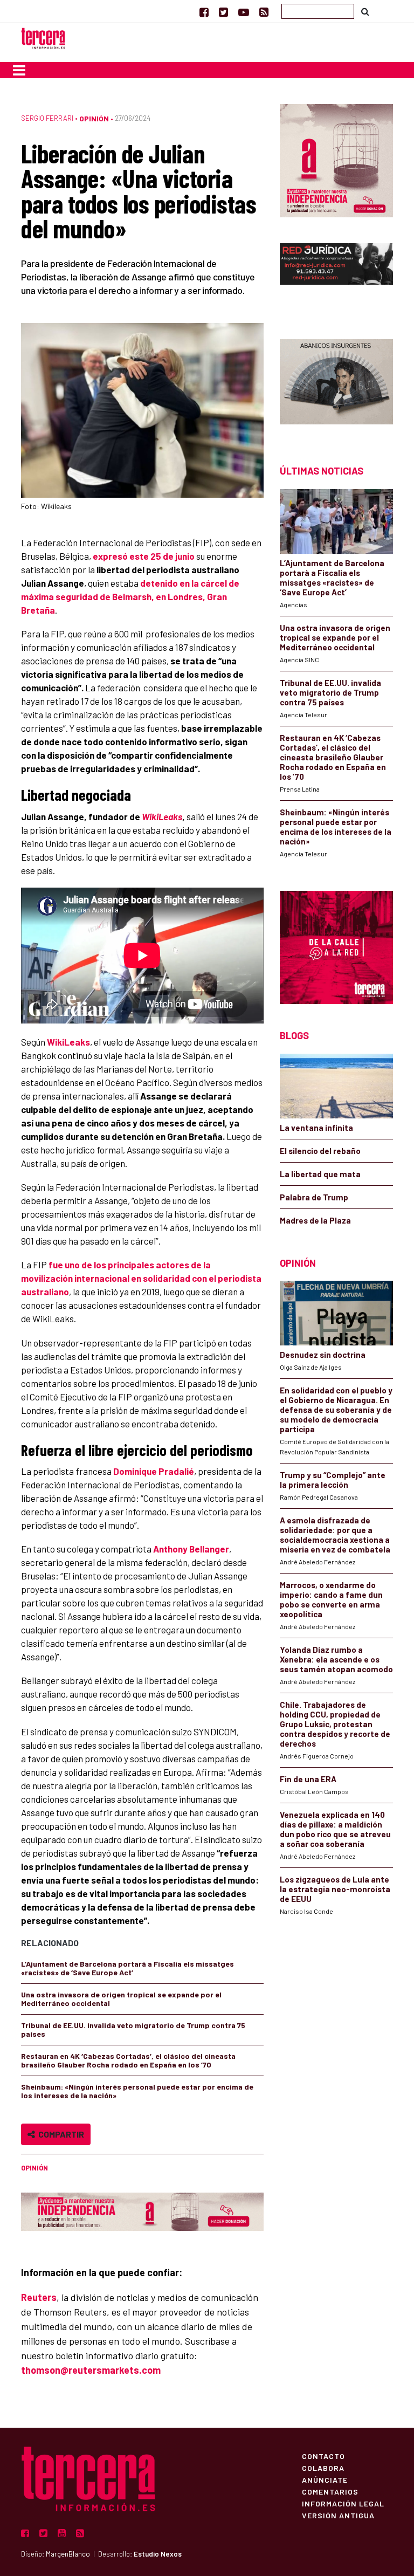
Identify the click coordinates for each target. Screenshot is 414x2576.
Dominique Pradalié (154, 1471)
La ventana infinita (316, 1128)
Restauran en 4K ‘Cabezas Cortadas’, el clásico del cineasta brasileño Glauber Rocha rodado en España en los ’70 (128, 2060)
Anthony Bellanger (191, 1549)
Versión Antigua (338, 2515)
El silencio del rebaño (320, 1151)
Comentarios (330, 2491)
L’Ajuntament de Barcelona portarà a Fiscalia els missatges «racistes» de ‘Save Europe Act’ (127, 1968)
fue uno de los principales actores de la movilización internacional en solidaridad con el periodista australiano (141, 1278)
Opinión (94, 118)
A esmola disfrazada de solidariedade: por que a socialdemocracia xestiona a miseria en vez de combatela (335, 1535)
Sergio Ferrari (47, 118)
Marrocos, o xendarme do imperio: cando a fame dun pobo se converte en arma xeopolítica (331, 1599)
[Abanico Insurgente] (336, 383)
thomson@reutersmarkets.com (91, 2370)
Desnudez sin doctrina (323, 1355)
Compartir (60, 2134)
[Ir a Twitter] (223, 12)
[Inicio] (43, 37)
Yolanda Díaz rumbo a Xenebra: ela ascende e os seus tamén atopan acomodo (336, 1659)
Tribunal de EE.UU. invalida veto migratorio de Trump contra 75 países (133, 2029)
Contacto (323, 2456)
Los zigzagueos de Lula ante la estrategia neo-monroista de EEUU (335, 1889)
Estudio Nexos (158, 2554)
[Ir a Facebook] (204, 12)
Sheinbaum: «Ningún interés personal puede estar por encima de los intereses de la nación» (137, 2091)
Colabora (323, 2468)
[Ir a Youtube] (244, 12)
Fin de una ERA (308, 1779)
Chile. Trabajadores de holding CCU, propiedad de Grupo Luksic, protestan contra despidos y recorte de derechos (335, 1724)
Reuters (39, 2297)
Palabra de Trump (314, 1197)
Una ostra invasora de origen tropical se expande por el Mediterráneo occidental (121, 1999)
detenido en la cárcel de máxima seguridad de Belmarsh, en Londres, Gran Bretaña (130, 596)
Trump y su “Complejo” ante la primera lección (333, 1480)
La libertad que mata (320, 1174)
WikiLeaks (162, 816)
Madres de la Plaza (315, 1220)
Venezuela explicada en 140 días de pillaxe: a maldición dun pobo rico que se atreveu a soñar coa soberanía (335, 1829)
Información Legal (343, 2503)
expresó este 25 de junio (144, 556)
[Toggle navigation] (19, 70)
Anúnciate (325, 2479)
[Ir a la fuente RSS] (264, 12)
